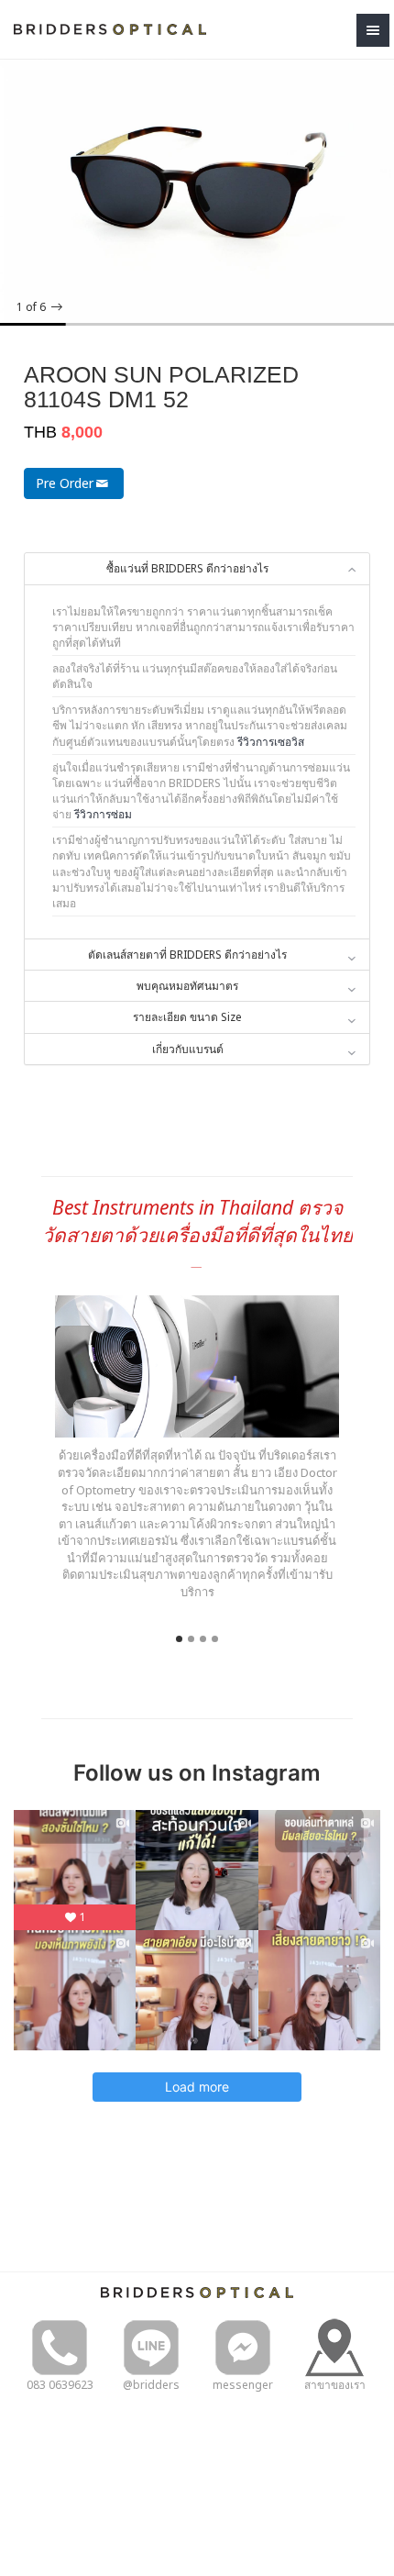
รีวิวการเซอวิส (271, 742)
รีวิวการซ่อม (103, 814)
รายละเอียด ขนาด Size (187, 1017)
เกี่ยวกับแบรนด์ (188, 1049)
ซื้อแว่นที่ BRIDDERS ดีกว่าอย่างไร (187, 568)
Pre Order (65, 483)
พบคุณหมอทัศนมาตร (187, 986)
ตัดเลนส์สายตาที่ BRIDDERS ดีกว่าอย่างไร (187, 955)
